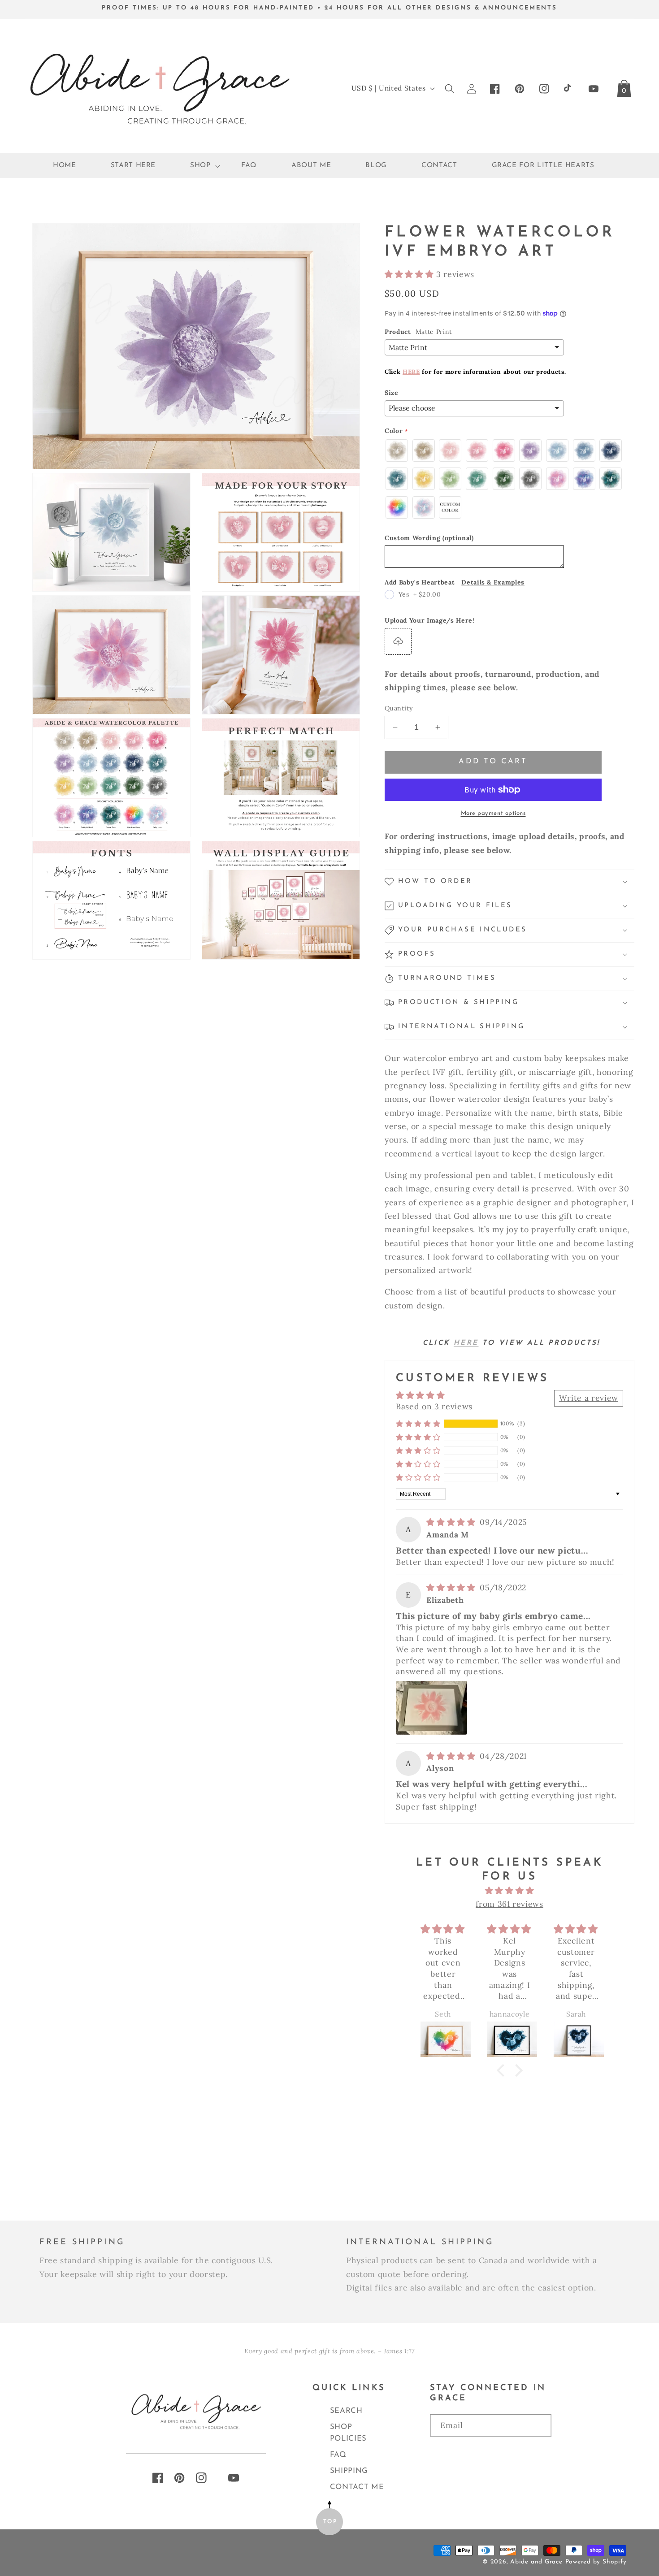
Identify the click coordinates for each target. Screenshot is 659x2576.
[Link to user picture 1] (431, 1708)
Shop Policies (348, 2433)
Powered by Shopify (596, 2562)
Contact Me (357, 2487)
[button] (199, 166)
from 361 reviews (509, 1904)
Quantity (399, 708)
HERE (411, 372)
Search (346, 2411)
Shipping (349, 2471)
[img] (452, 1522)
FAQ (338, 2455)
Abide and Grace (536, 2562)
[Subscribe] (491, 2453)
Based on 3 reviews (434, 1406)
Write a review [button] (589, 1398)
